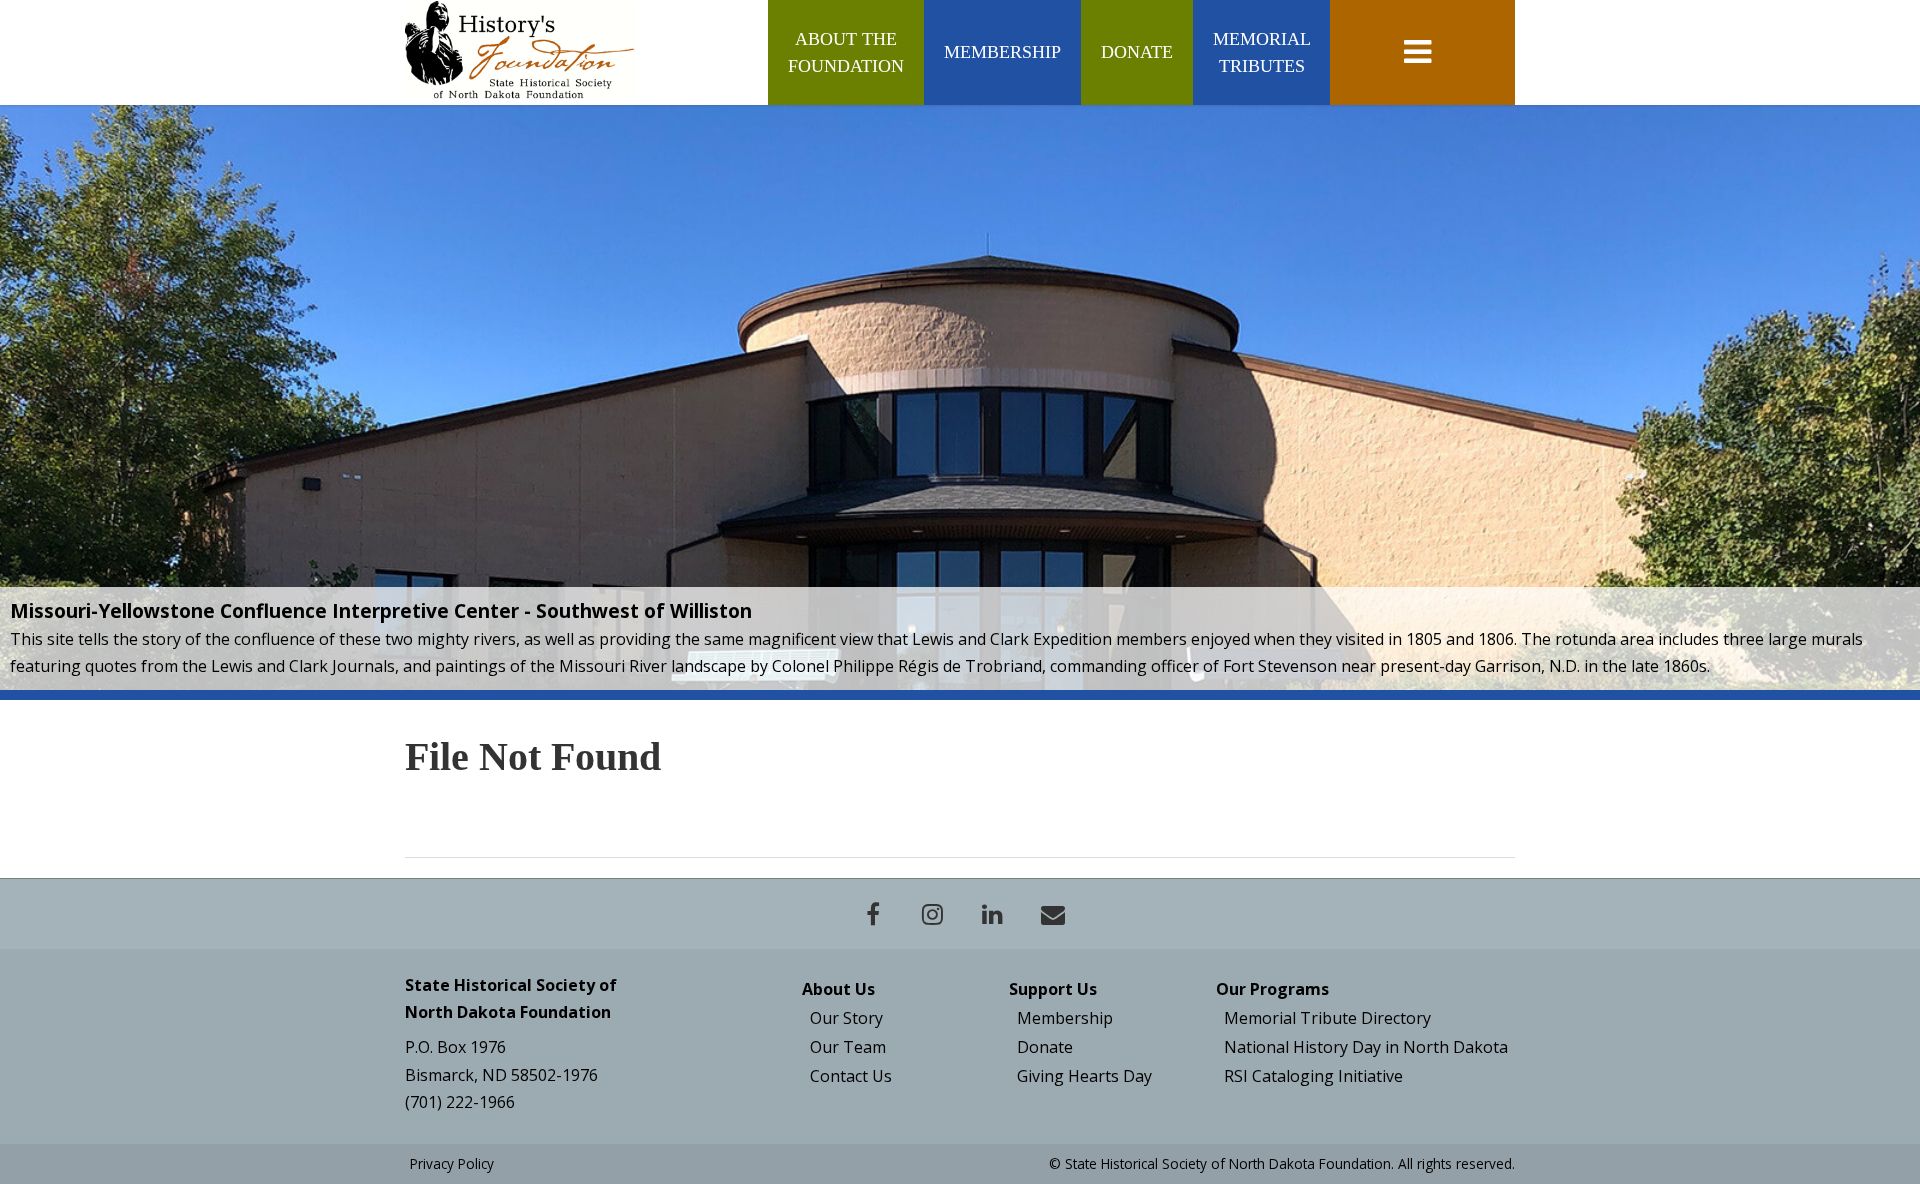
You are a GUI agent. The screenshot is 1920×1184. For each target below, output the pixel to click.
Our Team (848, 1047)
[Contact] (1053, 914)
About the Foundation (846, 52)
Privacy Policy (452, 1163)
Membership (1002, 52)
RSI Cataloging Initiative (1313, 1076)
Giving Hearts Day (1084, 1076)
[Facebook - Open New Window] (873, 914)
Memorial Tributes (1261, 52)
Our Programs (1272, 989)
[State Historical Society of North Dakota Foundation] (520, 50)
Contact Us (851, 1076)
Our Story (846, 1018)
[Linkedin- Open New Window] (993, 914)
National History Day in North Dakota (1366, 1047)
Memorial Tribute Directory (1327, 1018)
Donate (1137, 52)
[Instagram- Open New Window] (933, 914)
